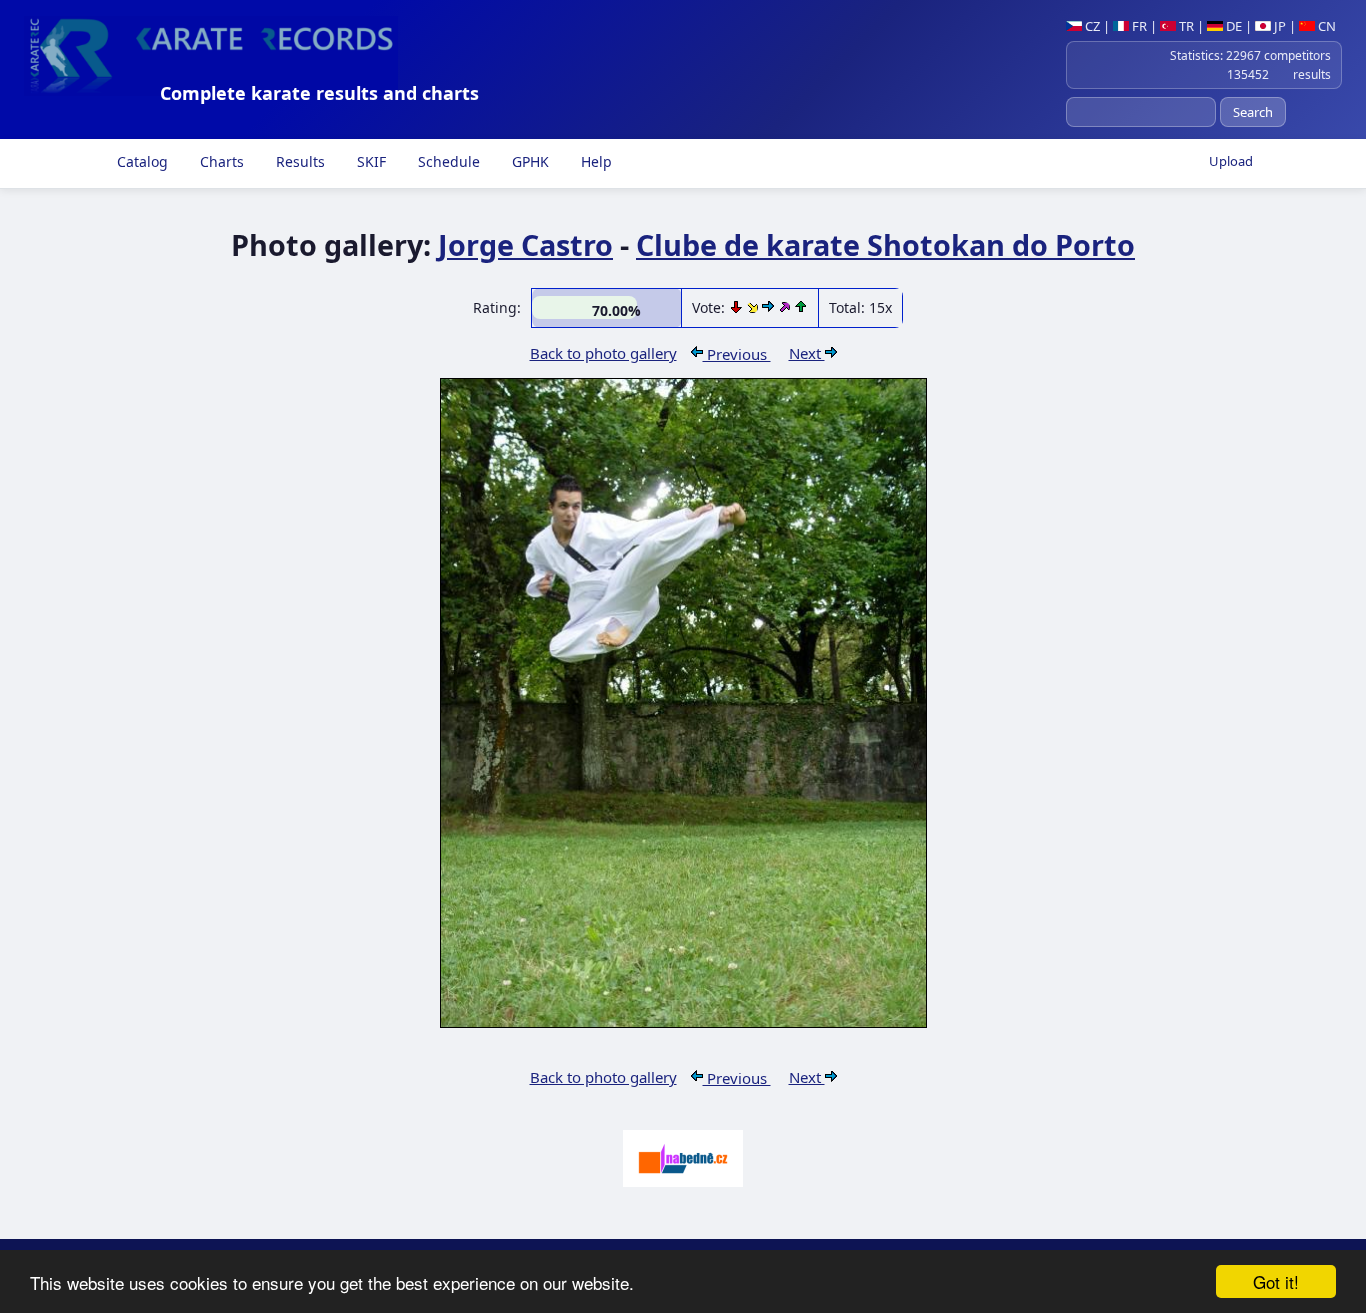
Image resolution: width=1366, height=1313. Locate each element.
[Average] (754, 307)
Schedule (447, 161)
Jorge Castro (525, 244)
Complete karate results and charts (319, 93)
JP (1278, 26)
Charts (220, 161)
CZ (1091, 26)
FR (1138, 26)
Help (594, 161)
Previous (737, 354)
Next (807, 353)
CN (1325, 26)
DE (1232, 26)
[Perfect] (786, 307)
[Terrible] (738, 307)
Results (298, 161)
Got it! (1276, 1281)
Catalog (140, 161)
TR (1185, 26)
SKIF (369, 161)
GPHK (528, 161)
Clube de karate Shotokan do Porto (885, 244)
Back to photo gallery (603, 353)
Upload (1231, 161)
